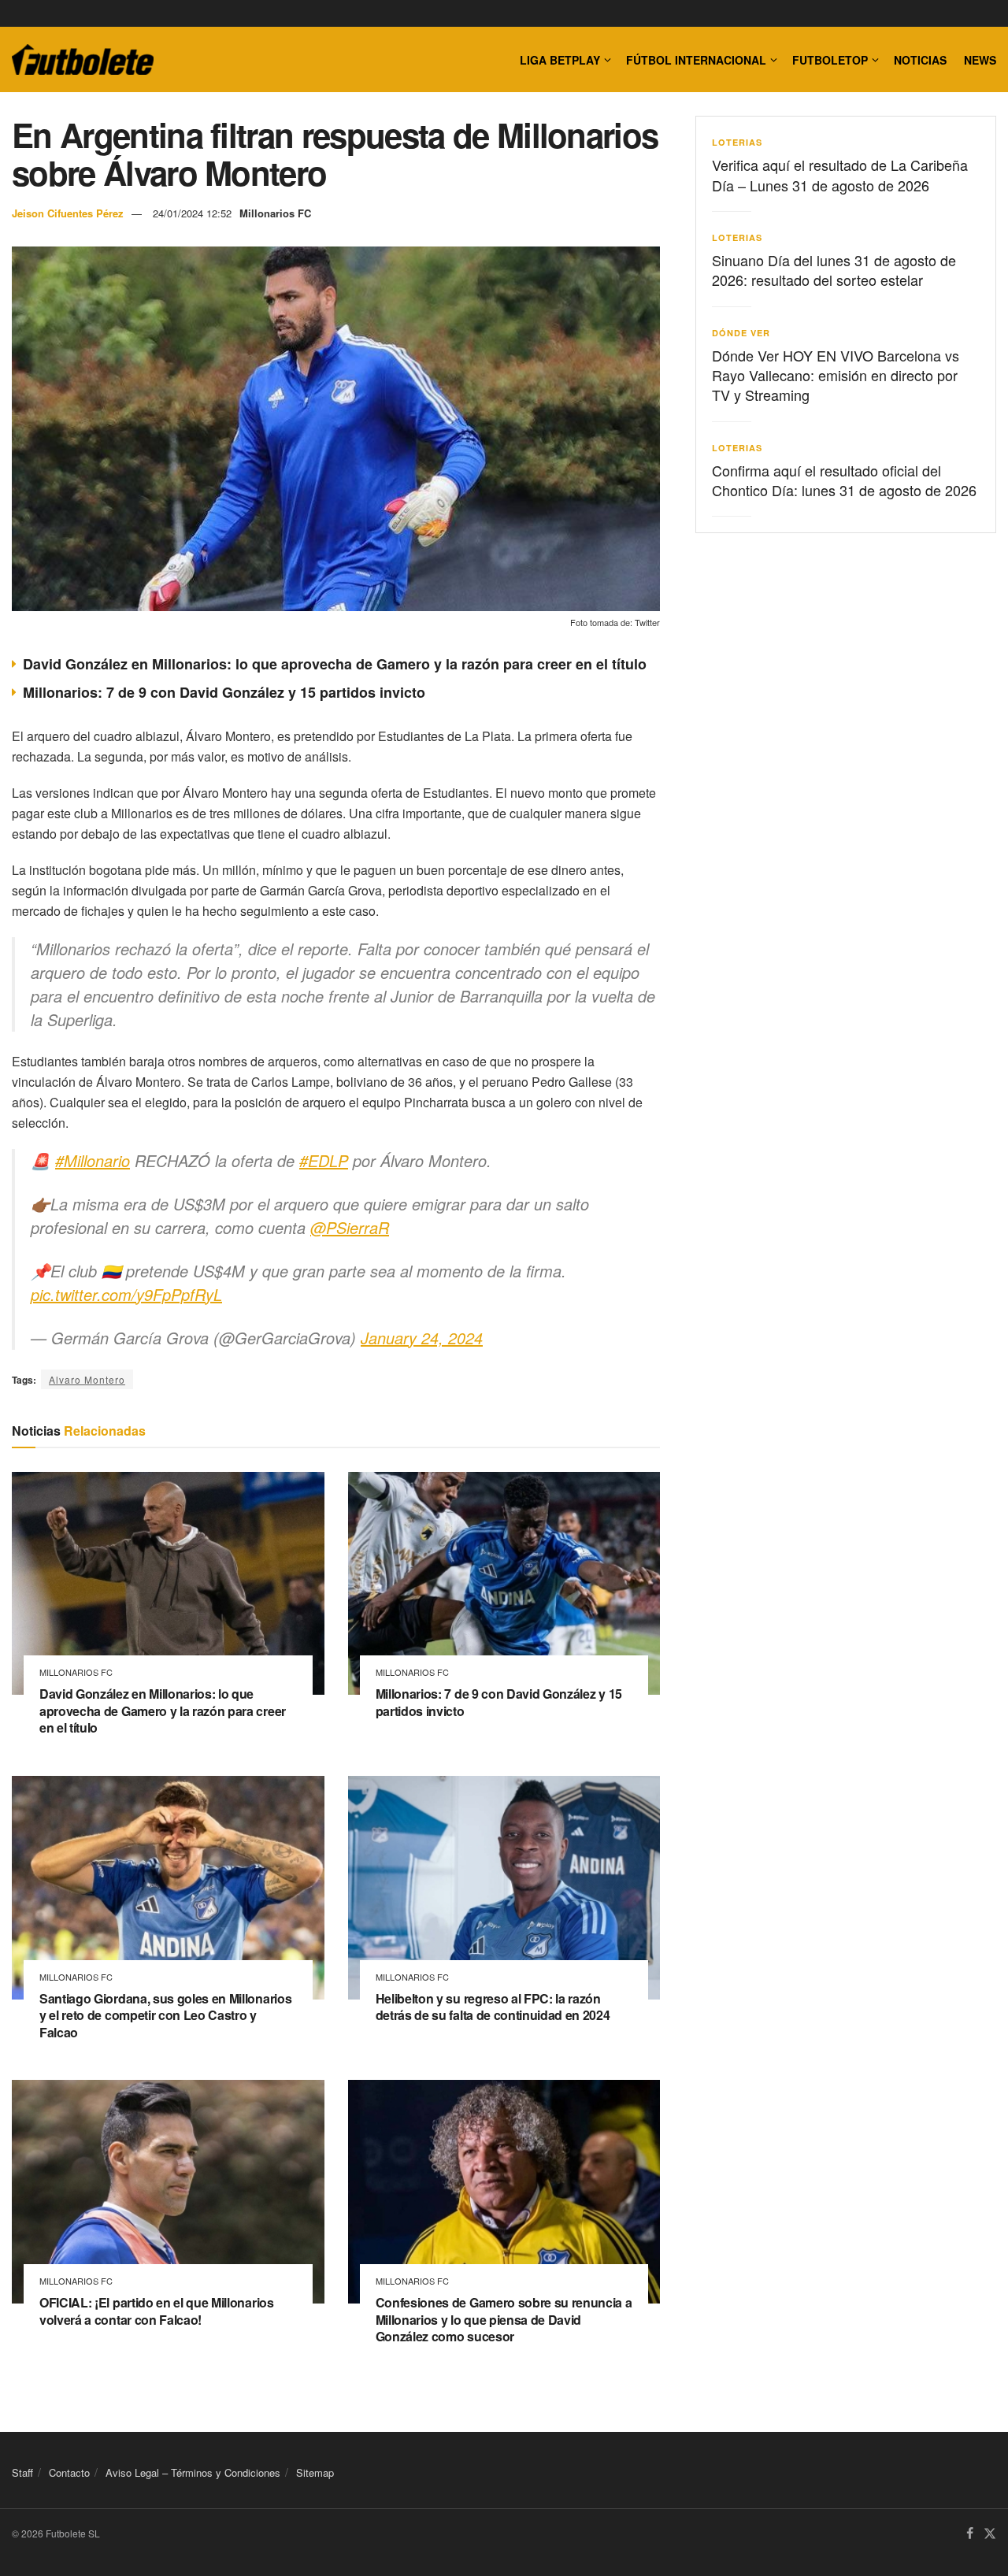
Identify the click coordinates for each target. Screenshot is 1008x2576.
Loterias (737, 142)
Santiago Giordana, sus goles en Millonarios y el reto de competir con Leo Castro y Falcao (165, 2015)
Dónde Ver (741, 333)
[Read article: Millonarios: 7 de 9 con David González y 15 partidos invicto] (504, 1584)
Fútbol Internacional (696, 60)
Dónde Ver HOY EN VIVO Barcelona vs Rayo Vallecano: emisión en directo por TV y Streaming (836, 375)
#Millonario (93, 1160)
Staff (22, 2472)
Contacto (69, 2472)
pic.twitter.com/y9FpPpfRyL (126, 1294)
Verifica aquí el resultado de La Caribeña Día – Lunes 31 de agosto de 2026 (840, 174)
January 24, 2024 (422, 1338)
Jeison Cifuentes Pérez (68, 213)
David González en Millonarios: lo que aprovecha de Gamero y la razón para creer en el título (335, 664)
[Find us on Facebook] (970, 2534)
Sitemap (315, 2472)
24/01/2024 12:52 (192, 213)
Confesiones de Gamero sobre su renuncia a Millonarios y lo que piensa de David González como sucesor (504, 2319)
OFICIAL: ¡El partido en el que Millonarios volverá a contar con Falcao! (157, 2311)
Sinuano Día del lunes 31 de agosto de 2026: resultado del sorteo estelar (834, 270)
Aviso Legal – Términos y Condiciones (193, 2472)
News (980, 60)
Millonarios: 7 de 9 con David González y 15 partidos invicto (224, 692)
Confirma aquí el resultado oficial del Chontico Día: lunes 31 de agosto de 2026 (844, 480)
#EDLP (324, 1160)
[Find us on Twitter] (990, 2534)
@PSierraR (350, 1227)
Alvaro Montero (87, 1379)
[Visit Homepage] (83, 60)
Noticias (920, 60)
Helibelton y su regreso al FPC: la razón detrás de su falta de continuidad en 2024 (493, 2007)
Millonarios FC (275, 213)
